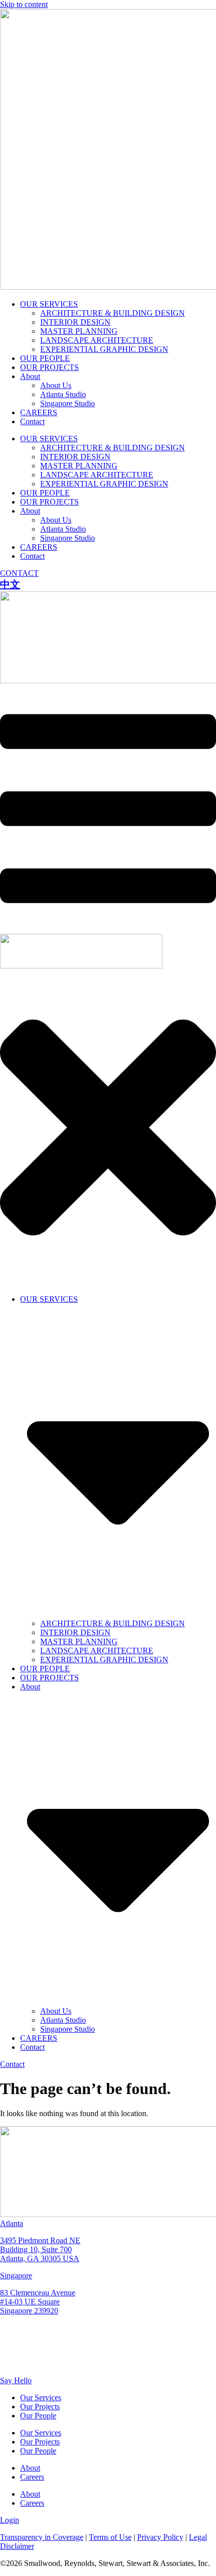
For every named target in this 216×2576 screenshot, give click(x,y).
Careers (32, 2477)
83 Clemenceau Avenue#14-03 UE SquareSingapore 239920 (38, 2302)
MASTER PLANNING (79, 331)
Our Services (41, 2398)
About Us (56, 385)
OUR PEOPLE (45, 358)
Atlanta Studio (63, 394)
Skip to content (24, 4)
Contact (32, 421)
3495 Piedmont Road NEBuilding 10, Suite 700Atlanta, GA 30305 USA (40, 2249)
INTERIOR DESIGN (75, 322)
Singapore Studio (68, 403)
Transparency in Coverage (42, 2537)
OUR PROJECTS (49, 367)
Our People (38, 2416)
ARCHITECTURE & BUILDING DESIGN (113, 313)
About (30, 376)
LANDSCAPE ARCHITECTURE (97, 340)
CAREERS (39, 412)
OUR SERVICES (49, 304)
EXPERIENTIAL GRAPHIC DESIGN (104, 349)
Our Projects (40, 2407)
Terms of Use (110, 2537)
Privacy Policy (160, 2537)
